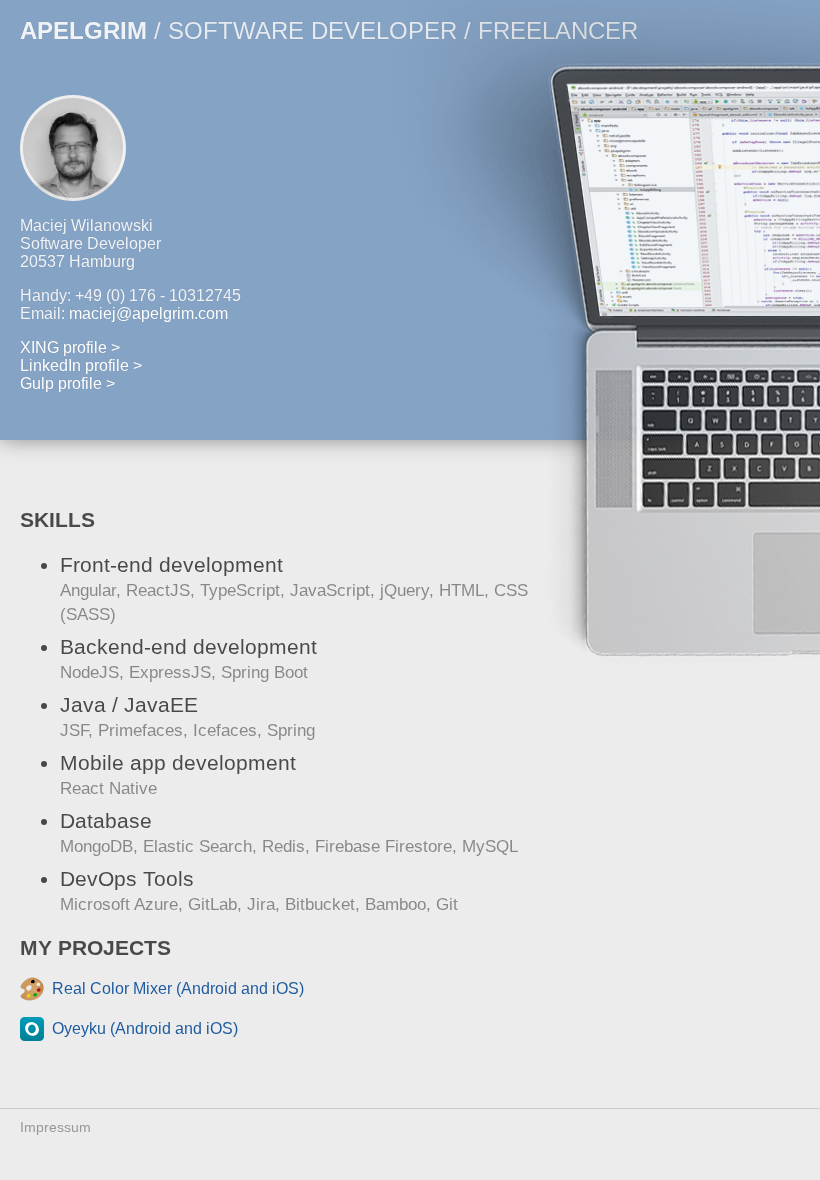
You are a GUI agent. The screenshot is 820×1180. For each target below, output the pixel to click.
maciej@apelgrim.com (148, 313)
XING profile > (70, 347)
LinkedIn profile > (81, 365)
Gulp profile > (67, 383)
